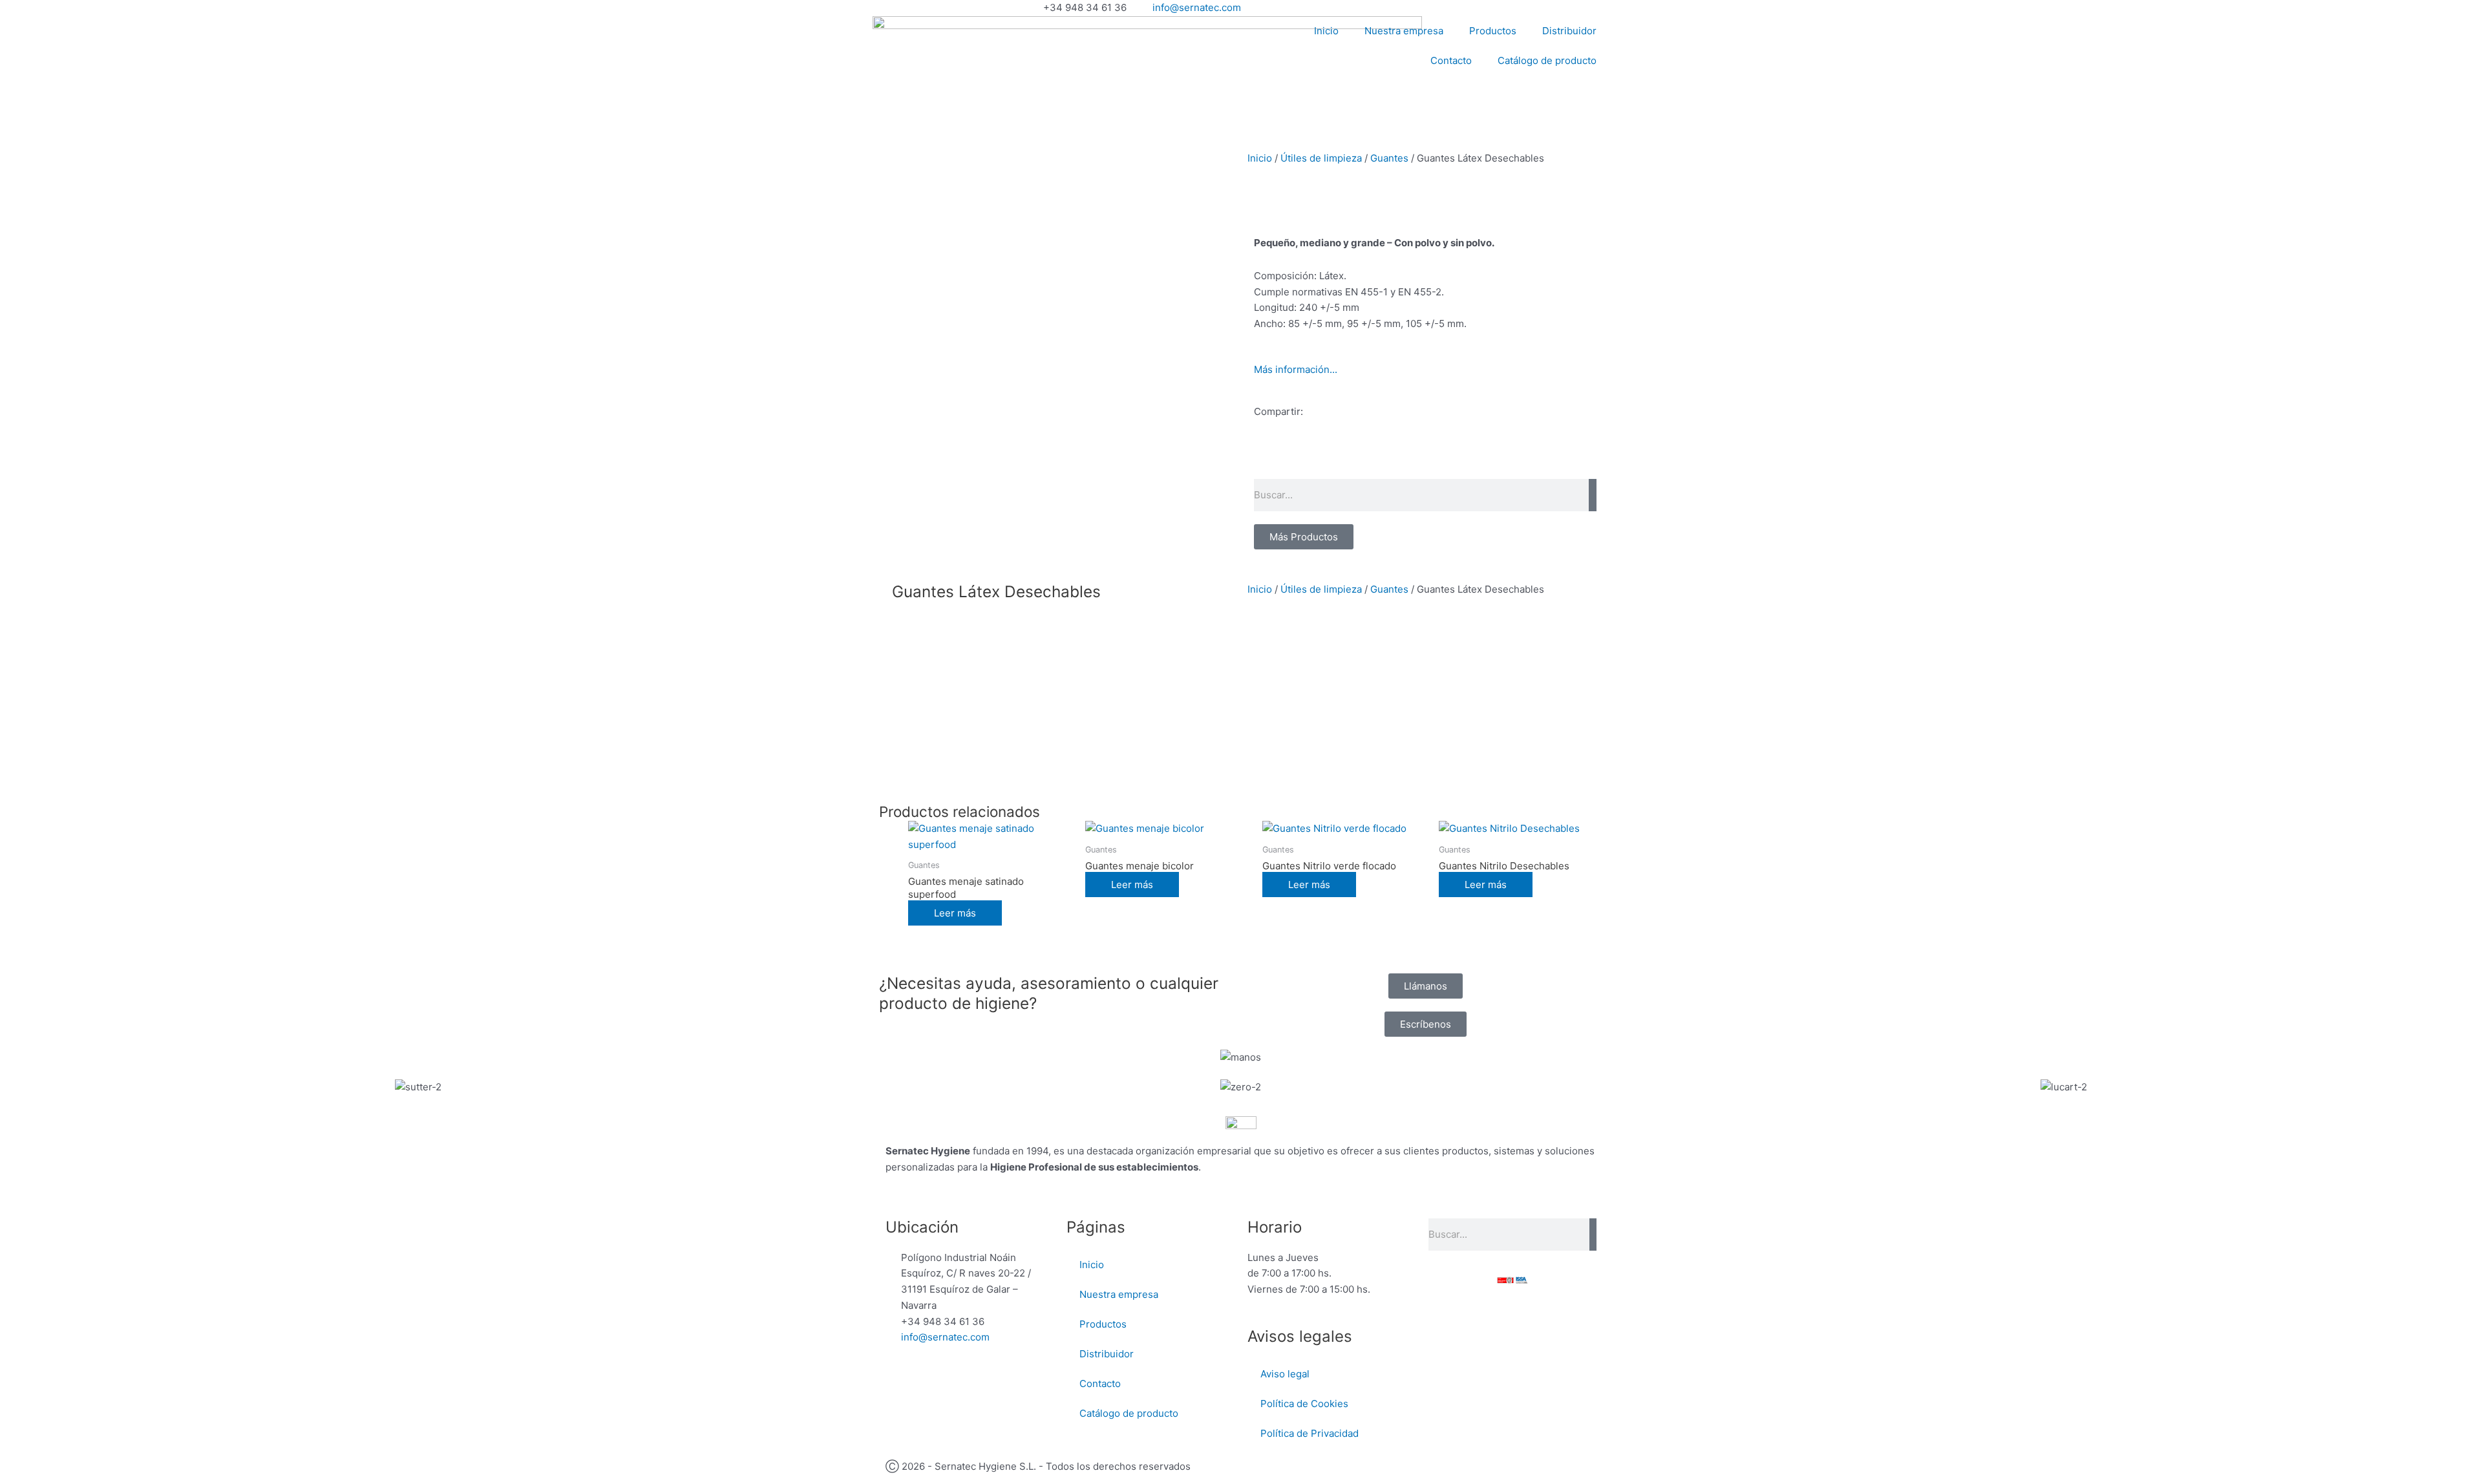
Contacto (1451, 60)
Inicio (1326, 31)
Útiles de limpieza (1321, 158)
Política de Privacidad (1310, 1433)
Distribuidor (1569, 31)
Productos (1493, 31)
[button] (1258, 458)
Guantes (1389, 158)
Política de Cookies (1304, 1404)
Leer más (955, 913)
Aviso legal (1285, 1374)
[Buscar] (1593, 495)
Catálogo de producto (1547, 60)
